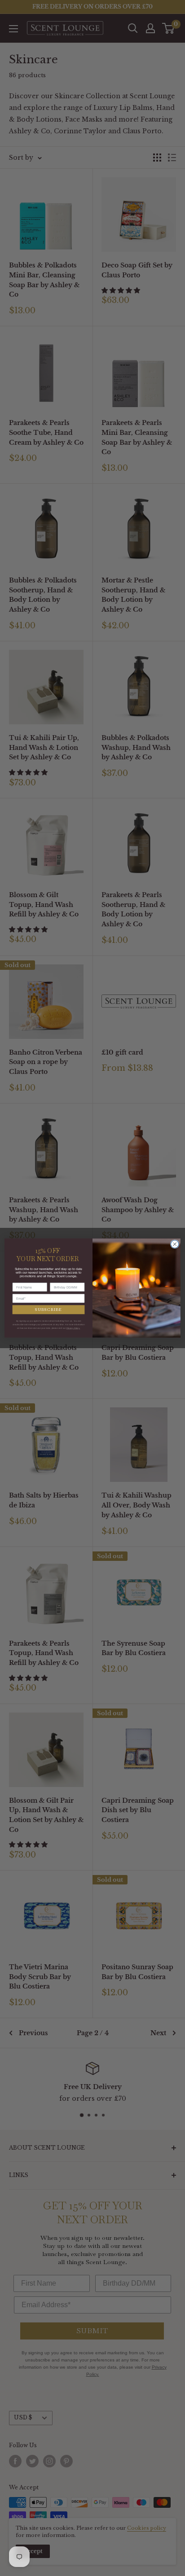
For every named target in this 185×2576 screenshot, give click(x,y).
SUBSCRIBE (48, 1310)
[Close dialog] (175, 1244)
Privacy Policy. (73, 1328)
